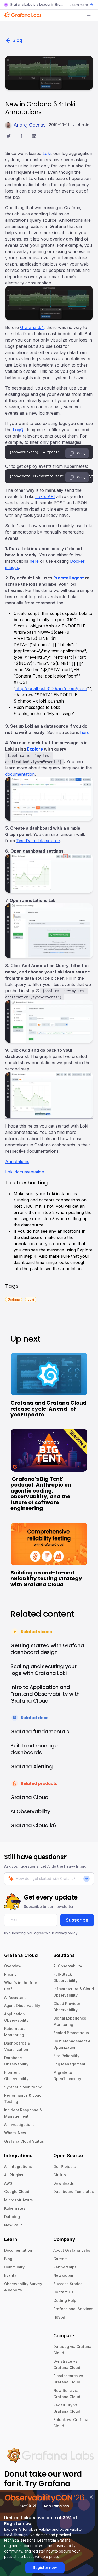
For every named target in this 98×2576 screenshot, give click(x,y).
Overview (13, 1966)
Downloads (64, 2183)
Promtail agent (69, 578)
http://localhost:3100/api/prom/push (51, 688)
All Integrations (18, 2167)
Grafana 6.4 (32, 327)
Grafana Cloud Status (24, 2141)
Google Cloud (17, 2192)
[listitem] (14, 1299)
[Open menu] (89, 15)
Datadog (12, 2217)
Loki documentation (25, 1172)
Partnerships (65, 2267)
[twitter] (8, 137)
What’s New (15, 2133)
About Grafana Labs (72, 2250)
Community (14, 2267)
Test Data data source (38, 841)
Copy (81, 453)
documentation (20, 774)
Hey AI (59, 2317)
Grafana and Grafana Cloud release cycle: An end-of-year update (48, 1409)
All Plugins (14, 2175)
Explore (35, 749)
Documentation (18, 2250)
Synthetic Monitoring (23, 2087)
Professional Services (73, 2309)
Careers (60, 2259)
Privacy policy (66, 1933)
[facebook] (21, 137)
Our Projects (65, 2167)
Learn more (79, 5)
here (34, 561)
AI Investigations (19, 2125)
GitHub (60, 2175)
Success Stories (68, 2284)
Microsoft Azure (19, 2200)
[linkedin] (34, 137)
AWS (8, 2183)
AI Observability (68, 1966)
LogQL (19, 430)
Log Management (69, 2064)
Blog (17, 40)
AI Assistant (15, 1997)
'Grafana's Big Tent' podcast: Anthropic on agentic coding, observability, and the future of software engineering (41, 1494)
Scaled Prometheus (71, 2033)
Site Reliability (66, 2056)
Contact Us (63, 2292)
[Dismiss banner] (91, 2497)
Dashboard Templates (74, 2192)
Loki (47, 153)
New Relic (13, 2225)
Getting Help (65, 2300)
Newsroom (63, 2275)
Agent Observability (22, 2006)
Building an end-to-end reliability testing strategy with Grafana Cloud (46, 1578)
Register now (45, 2568)
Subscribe (77, 1920)
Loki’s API (45, 496)
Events (10, 2275)
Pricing (10, 1974)
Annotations (17, 1161)
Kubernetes (15, 2208)
